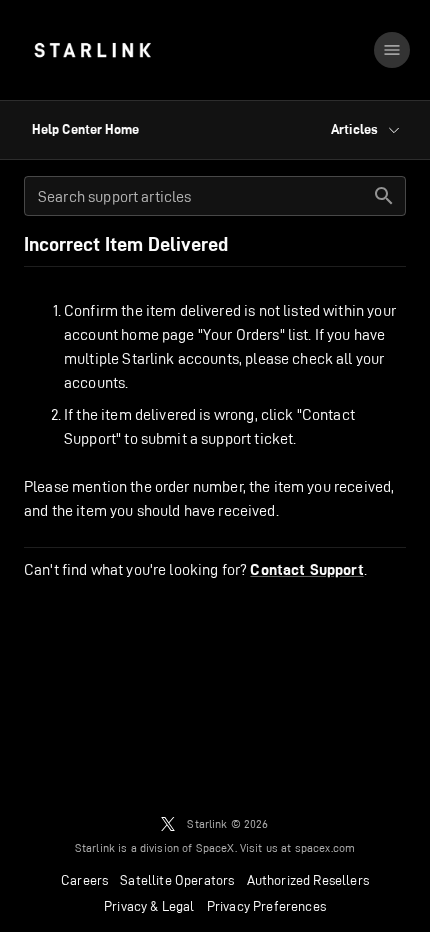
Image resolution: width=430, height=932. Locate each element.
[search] (384, 196)
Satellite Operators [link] (177, 880)
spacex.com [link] (325, 847)
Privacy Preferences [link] (266, 906)
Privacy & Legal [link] (149, 906)
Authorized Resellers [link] (308, 880)
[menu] (392, 50)
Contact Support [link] (306, 570)
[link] (92, 50)
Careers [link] (84, 880)
